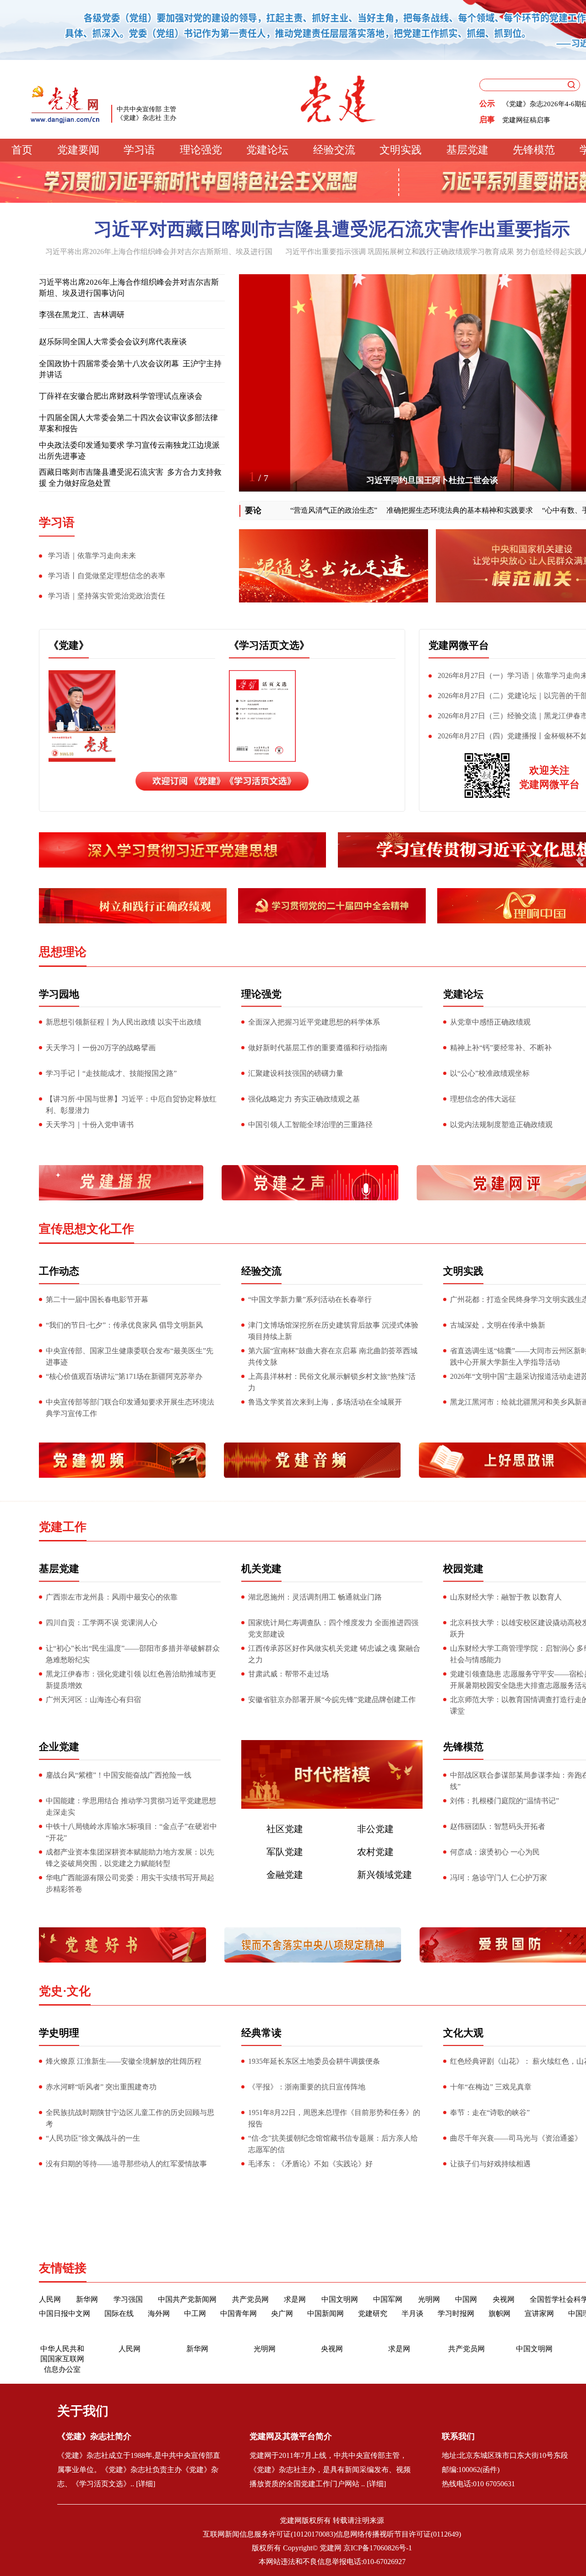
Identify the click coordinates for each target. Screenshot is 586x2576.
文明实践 (401, 150)
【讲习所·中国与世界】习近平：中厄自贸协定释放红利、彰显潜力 (131, 1105)
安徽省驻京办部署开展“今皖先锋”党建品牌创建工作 (332, 1700)
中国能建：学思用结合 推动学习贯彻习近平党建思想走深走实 (131, 1806)
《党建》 (69, 645)
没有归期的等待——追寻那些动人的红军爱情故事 (126, 2164)
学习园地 (59, 994)
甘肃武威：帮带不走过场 (288, 1674)
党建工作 (63, 1527)
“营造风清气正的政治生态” (305, 510)
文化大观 (463, 2033)
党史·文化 (65, 1991)
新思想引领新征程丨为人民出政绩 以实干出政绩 (124, 1022)
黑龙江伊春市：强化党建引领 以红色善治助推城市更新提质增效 (131, 1680)
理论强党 (201, 150)
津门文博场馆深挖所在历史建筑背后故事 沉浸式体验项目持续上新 (333, 1331)
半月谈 (412, 2313)
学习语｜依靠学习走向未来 (92, 556)
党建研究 (373, 2313)
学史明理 (59, 2033)
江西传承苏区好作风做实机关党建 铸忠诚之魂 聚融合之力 (334, 1654)
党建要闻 (78, 150)
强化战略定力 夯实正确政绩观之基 (304, 1099)
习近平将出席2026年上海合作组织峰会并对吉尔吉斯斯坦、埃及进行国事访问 (129, 288)
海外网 (159, 2313)
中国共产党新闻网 (187, 2299)
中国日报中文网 (65, 2313)
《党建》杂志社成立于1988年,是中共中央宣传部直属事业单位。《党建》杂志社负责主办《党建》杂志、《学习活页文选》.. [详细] (139, 2508)
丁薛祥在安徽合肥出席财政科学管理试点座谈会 (121, 396)
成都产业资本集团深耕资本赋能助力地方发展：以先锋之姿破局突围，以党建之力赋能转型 (130, 1858)
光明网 (429, 2299)
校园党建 (463, 1569)
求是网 (295, 2299)
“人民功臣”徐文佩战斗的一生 (93, 2138)
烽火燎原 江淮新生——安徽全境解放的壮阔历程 (124, 2061)
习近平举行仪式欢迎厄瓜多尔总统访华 (432, 480)
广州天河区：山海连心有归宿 (93, 1700)
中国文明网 (340, 2299)
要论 (253, 510)
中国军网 (388, 2299)
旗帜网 (499, 2313)
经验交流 (334, 150)
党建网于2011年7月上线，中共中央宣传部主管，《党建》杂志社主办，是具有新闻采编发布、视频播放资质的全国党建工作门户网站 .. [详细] (330, 2508)
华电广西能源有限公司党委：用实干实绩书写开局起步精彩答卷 (130, 1883)
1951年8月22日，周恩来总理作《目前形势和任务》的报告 (334, 2118)
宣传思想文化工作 (87, 1229)
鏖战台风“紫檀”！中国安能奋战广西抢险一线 (119, 1775)
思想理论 (63, 952)
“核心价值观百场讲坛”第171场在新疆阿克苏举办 (124, 1376)
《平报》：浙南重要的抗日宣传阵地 (307, 2087)
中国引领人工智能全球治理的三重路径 (310, 1125)
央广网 (282, 2313)
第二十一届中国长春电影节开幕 (97, 1299)
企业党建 (59, 1747)
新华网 (87, 2299)
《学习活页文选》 (269, 645)
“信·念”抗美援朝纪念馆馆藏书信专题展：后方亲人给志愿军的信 (333, 2144)
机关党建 (261, 1569)
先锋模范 (534, 150)
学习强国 (128, 2299)
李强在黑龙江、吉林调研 (82, 315)
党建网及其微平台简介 (291, 2475)
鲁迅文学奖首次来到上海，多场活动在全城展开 (325, 1402)
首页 (22, 150)
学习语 (139, 150)
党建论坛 (267, 150)
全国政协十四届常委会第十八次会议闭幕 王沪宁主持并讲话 (130, 369)
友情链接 (63, 2268)
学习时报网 (456, 2313)
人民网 (50, 2299)
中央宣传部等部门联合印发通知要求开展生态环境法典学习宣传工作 (130, 1408)
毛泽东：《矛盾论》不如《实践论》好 (310, 2164)
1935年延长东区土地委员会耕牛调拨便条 (314, 2061)
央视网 (504, 2299)
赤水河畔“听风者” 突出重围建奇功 (101, 2087)
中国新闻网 (326, 2313)
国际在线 (119, 2313)
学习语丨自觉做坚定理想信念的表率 (107, 576)
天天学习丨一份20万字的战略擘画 (101, 1048)
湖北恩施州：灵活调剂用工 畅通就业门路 (315, 1597)
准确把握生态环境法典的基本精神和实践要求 (431, 510)
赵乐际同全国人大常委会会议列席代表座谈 (113, 342)
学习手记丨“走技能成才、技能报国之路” (111, 1073)
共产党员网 (250, 2299)
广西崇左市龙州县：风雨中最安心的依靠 (112, 1597)
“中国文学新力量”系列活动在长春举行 (310, 1299)
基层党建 (467, 150)
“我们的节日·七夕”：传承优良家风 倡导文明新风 (124, 1325)
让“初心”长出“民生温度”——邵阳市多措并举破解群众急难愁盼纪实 (133, 1654)
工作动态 (59, 1271)
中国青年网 (239, 2313)
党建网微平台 (459, 645)
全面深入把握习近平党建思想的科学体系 (314, 1022)
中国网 (466, 2299)
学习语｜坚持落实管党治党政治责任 (107, 596)
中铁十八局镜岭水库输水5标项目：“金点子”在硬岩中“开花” (131, 1832)
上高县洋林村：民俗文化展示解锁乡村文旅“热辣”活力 (332, 1382)
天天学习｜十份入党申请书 (90, 1125)
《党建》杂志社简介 (94, 2475)
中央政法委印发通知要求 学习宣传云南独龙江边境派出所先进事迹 (129, 451)
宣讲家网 (539, 2313)
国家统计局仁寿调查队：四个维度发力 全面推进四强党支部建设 (333, 1628)
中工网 (195, 2313)
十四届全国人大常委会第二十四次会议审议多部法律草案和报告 (128, 423)
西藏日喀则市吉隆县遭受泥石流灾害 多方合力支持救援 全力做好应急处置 (130, 478)
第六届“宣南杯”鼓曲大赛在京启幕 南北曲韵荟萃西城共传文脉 (333, 1356)
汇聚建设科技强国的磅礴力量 (296, 1073)
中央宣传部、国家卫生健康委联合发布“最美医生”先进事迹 (130, 1356)
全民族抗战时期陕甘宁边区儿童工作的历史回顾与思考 (130, 2118)
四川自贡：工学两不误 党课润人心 (102, 1623)
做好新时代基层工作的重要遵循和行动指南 (318, 1048)
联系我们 (458, 2475)
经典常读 (261, 2033)
